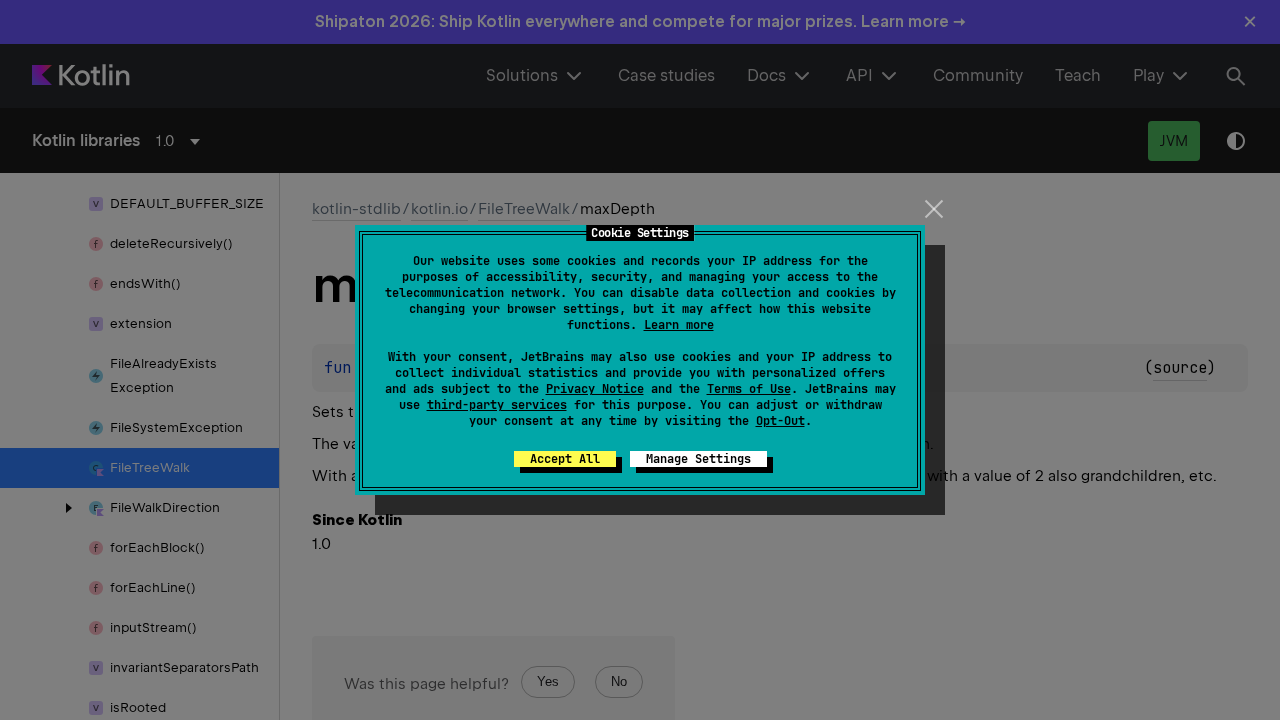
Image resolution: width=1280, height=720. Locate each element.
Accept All (565, 459)
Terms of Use (749, 389)
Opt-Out (780, 421)
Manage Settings (698, 459)
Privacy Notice (595, 389)
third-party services (497, 405)
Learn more (679, 325)
